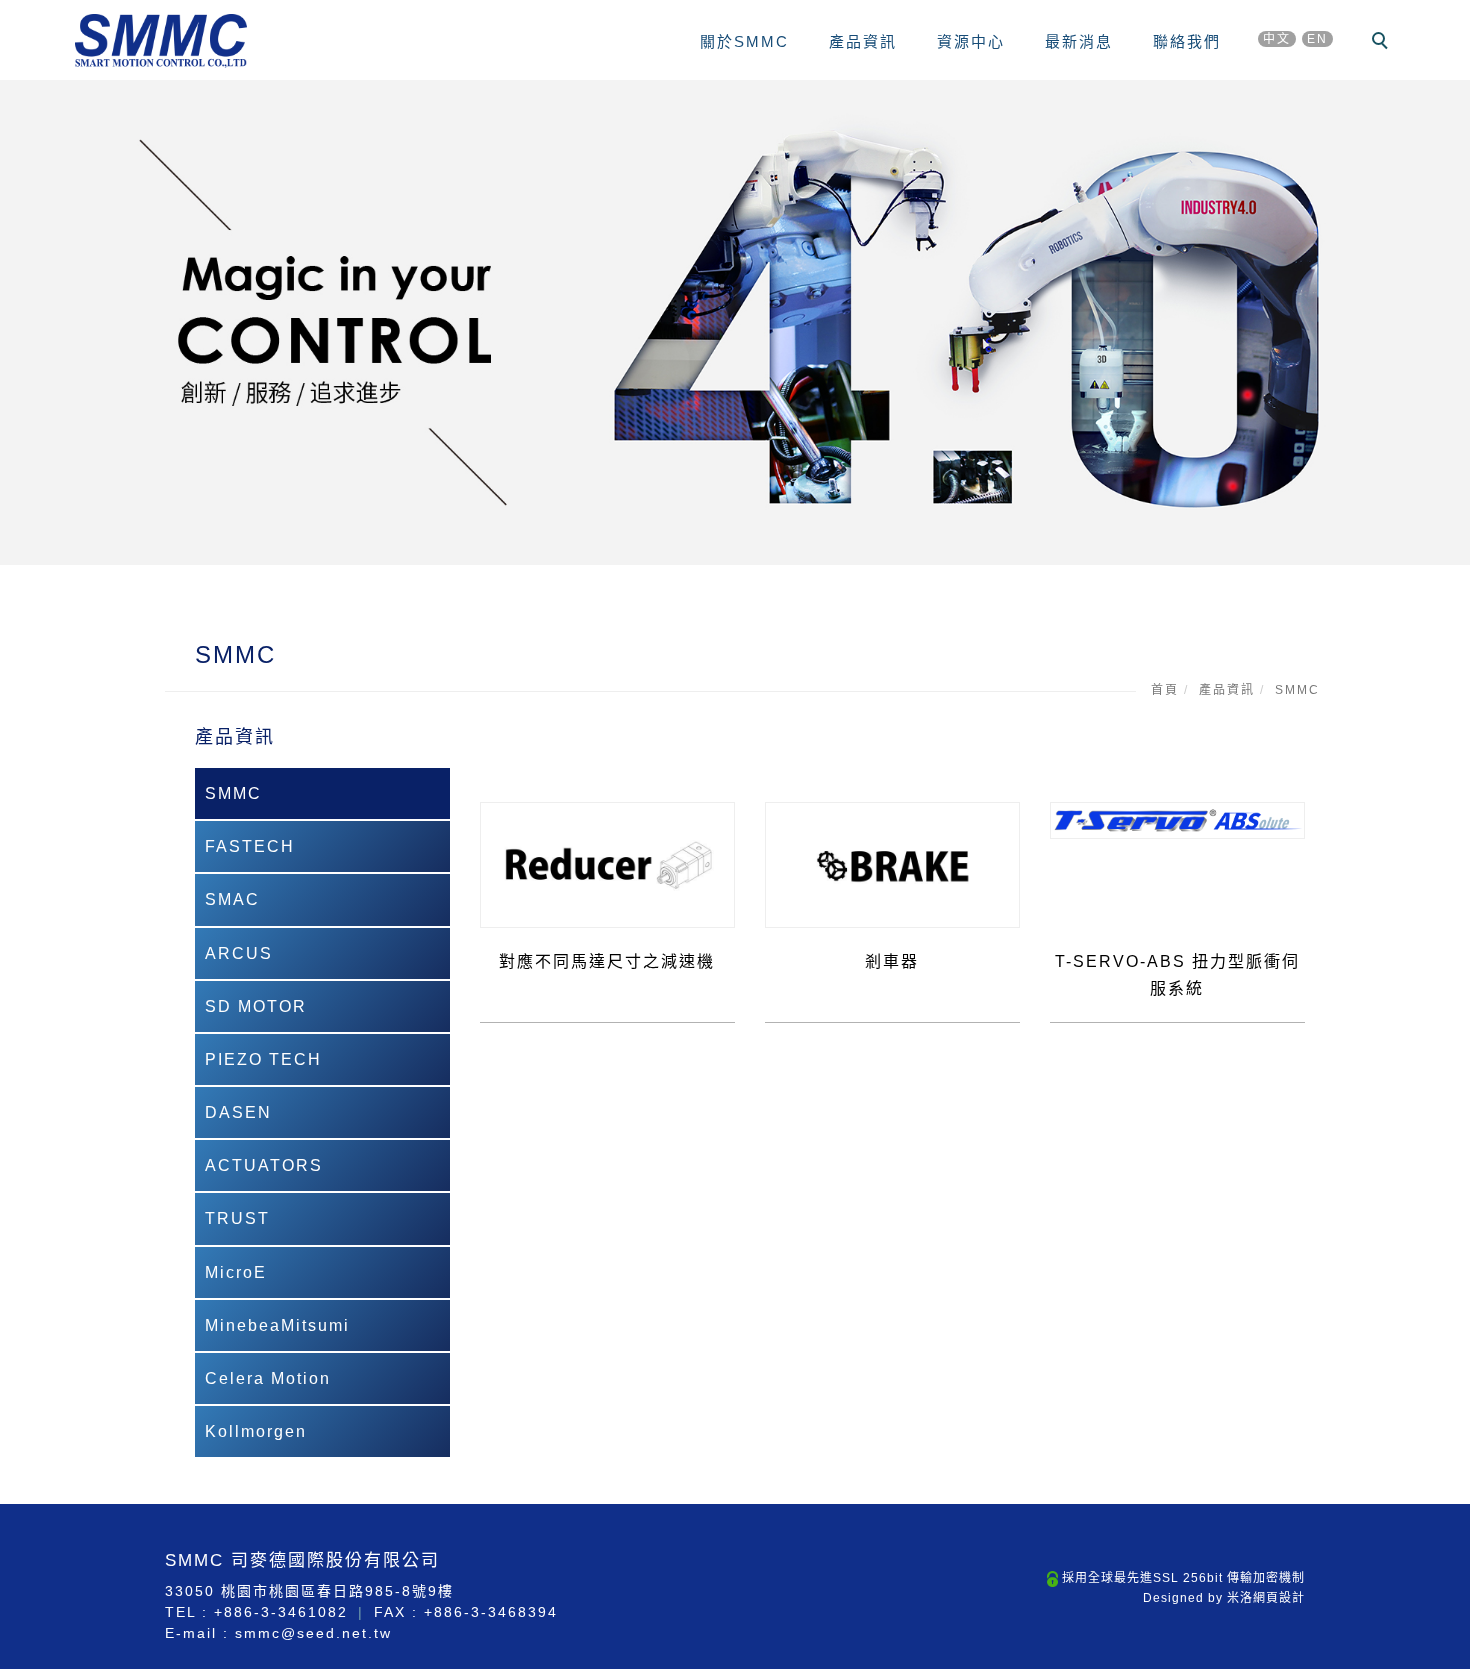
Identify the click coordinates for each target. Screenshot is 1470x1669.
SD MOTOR (256, 1006)
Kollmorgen (256, 1431)
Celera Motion (268, 1378)
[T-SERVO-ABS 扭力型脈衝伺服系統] (1177, 819)
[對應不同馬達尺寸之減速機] (607, 863)
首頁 (1165, 690)
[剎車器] (892, 863)
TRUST (237, 1218)
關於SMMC (744, 41)
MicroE (236, 1272)
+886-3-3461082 (281, 1612)
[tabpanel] (735, 322)
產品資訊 (863, 41)
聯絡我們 (1187, 41)
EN (1317, 39)
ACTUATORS (264, 1165)
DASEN (238, 1112)
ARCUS (239, 953)
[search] (1383, 43)
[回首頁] (161, 41)
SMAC (232, 899)
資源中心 (971, 41)
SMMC (1297, 690)
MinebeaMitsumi (277, 1325)
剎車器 (892, 961)
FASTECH (250, 846)
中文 (1277, 39)
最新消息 (1079, 41)
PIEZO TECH (263, 1059)
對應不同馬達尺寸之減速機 (607, 961)
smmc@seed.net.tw (313, 1633)
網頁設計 (1279, 1598)
